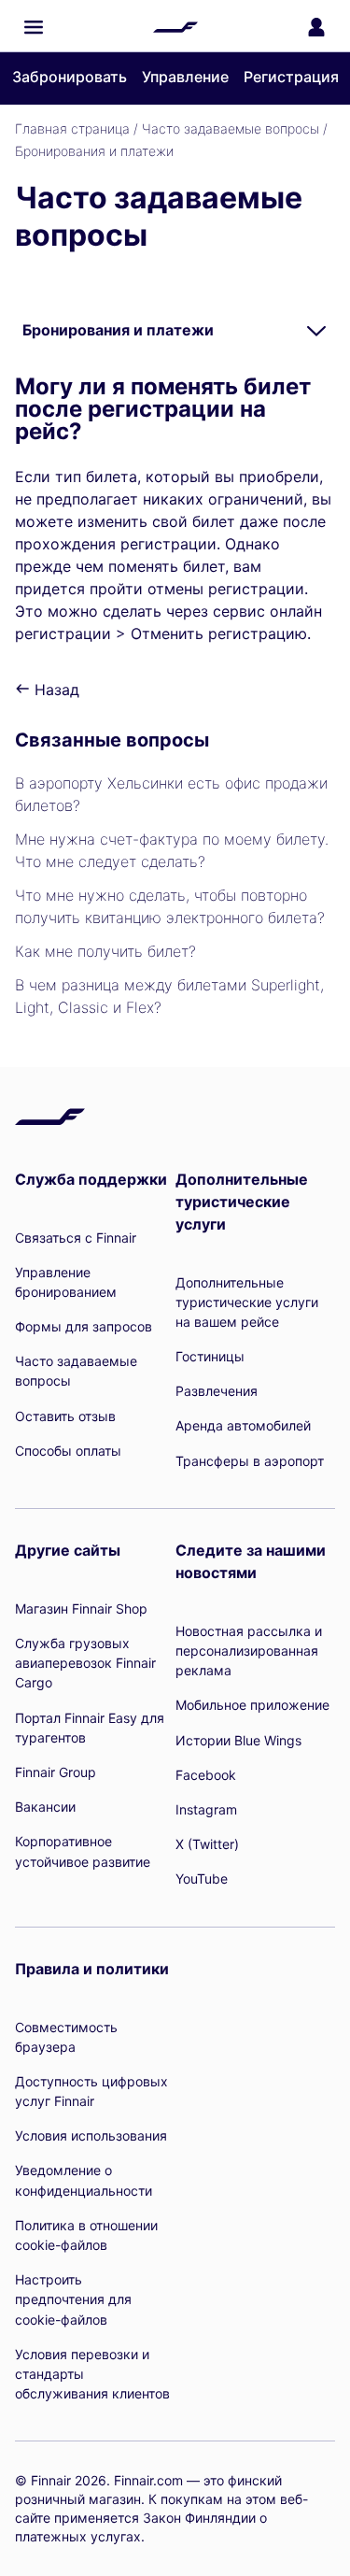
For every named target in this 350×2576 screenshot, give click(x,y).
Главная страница (72, 128)
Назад (55, 690)
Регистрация (291, 77)
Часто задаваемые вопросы (231, 128)
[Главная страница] (175, 27)
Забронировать (70, 77)
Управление (185, 77)
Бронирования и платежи (94, 151)
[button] (34, 27)
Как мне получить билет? (105, 951)
